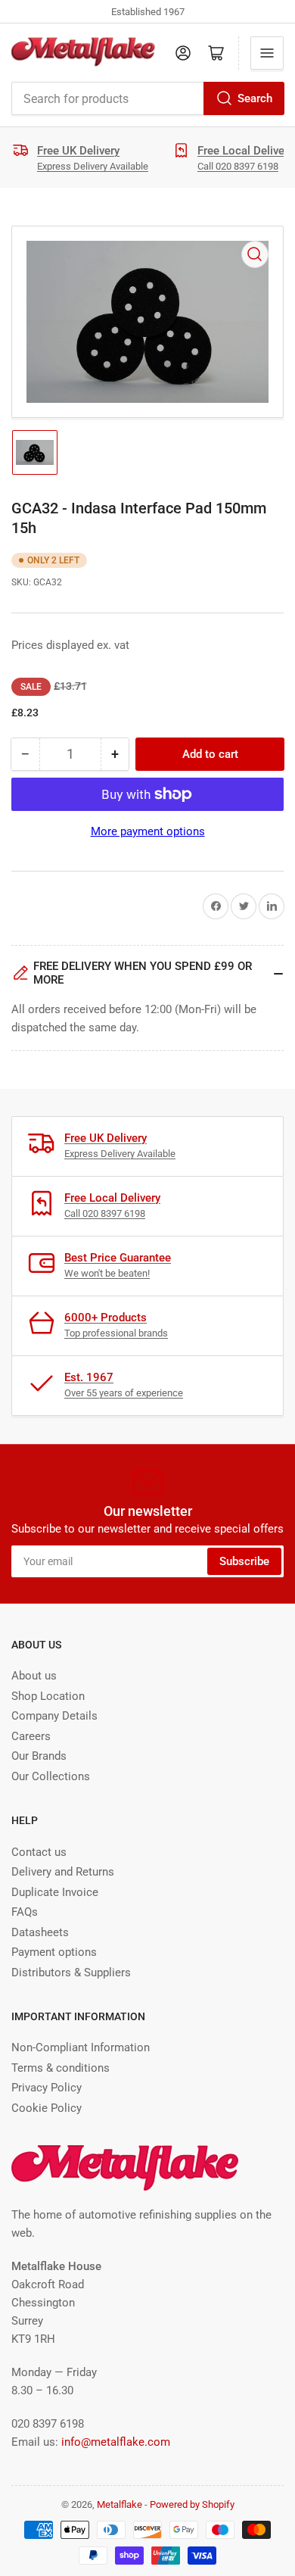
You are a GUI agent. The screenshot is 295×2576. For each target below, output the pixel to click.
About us (34, 1676)
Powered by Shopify (192, 2504)
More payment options (148, 831)
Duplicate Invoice (55, 1892)
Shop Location (48, 1696)
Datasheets (40, 1932)
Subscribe (244, 1561)
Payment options (54, 1952)
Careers (31, 1736)
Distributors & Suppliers (71, 1973)
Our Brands (39, 1756)
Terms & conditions (61, 2068)
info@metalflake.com (116, 2442)
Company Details (54, 1716)
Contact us (39, 1852)
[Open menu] (267, 53)
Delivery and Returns (63, 1872)
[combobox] (147, 98)
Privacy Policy (47, 2088)
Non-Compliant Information (81, 2047)
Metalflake (120, 2504)
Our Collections (51, 1776)
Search (255, 98)
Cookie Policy (47, 2108)
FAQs (25, 1912)
